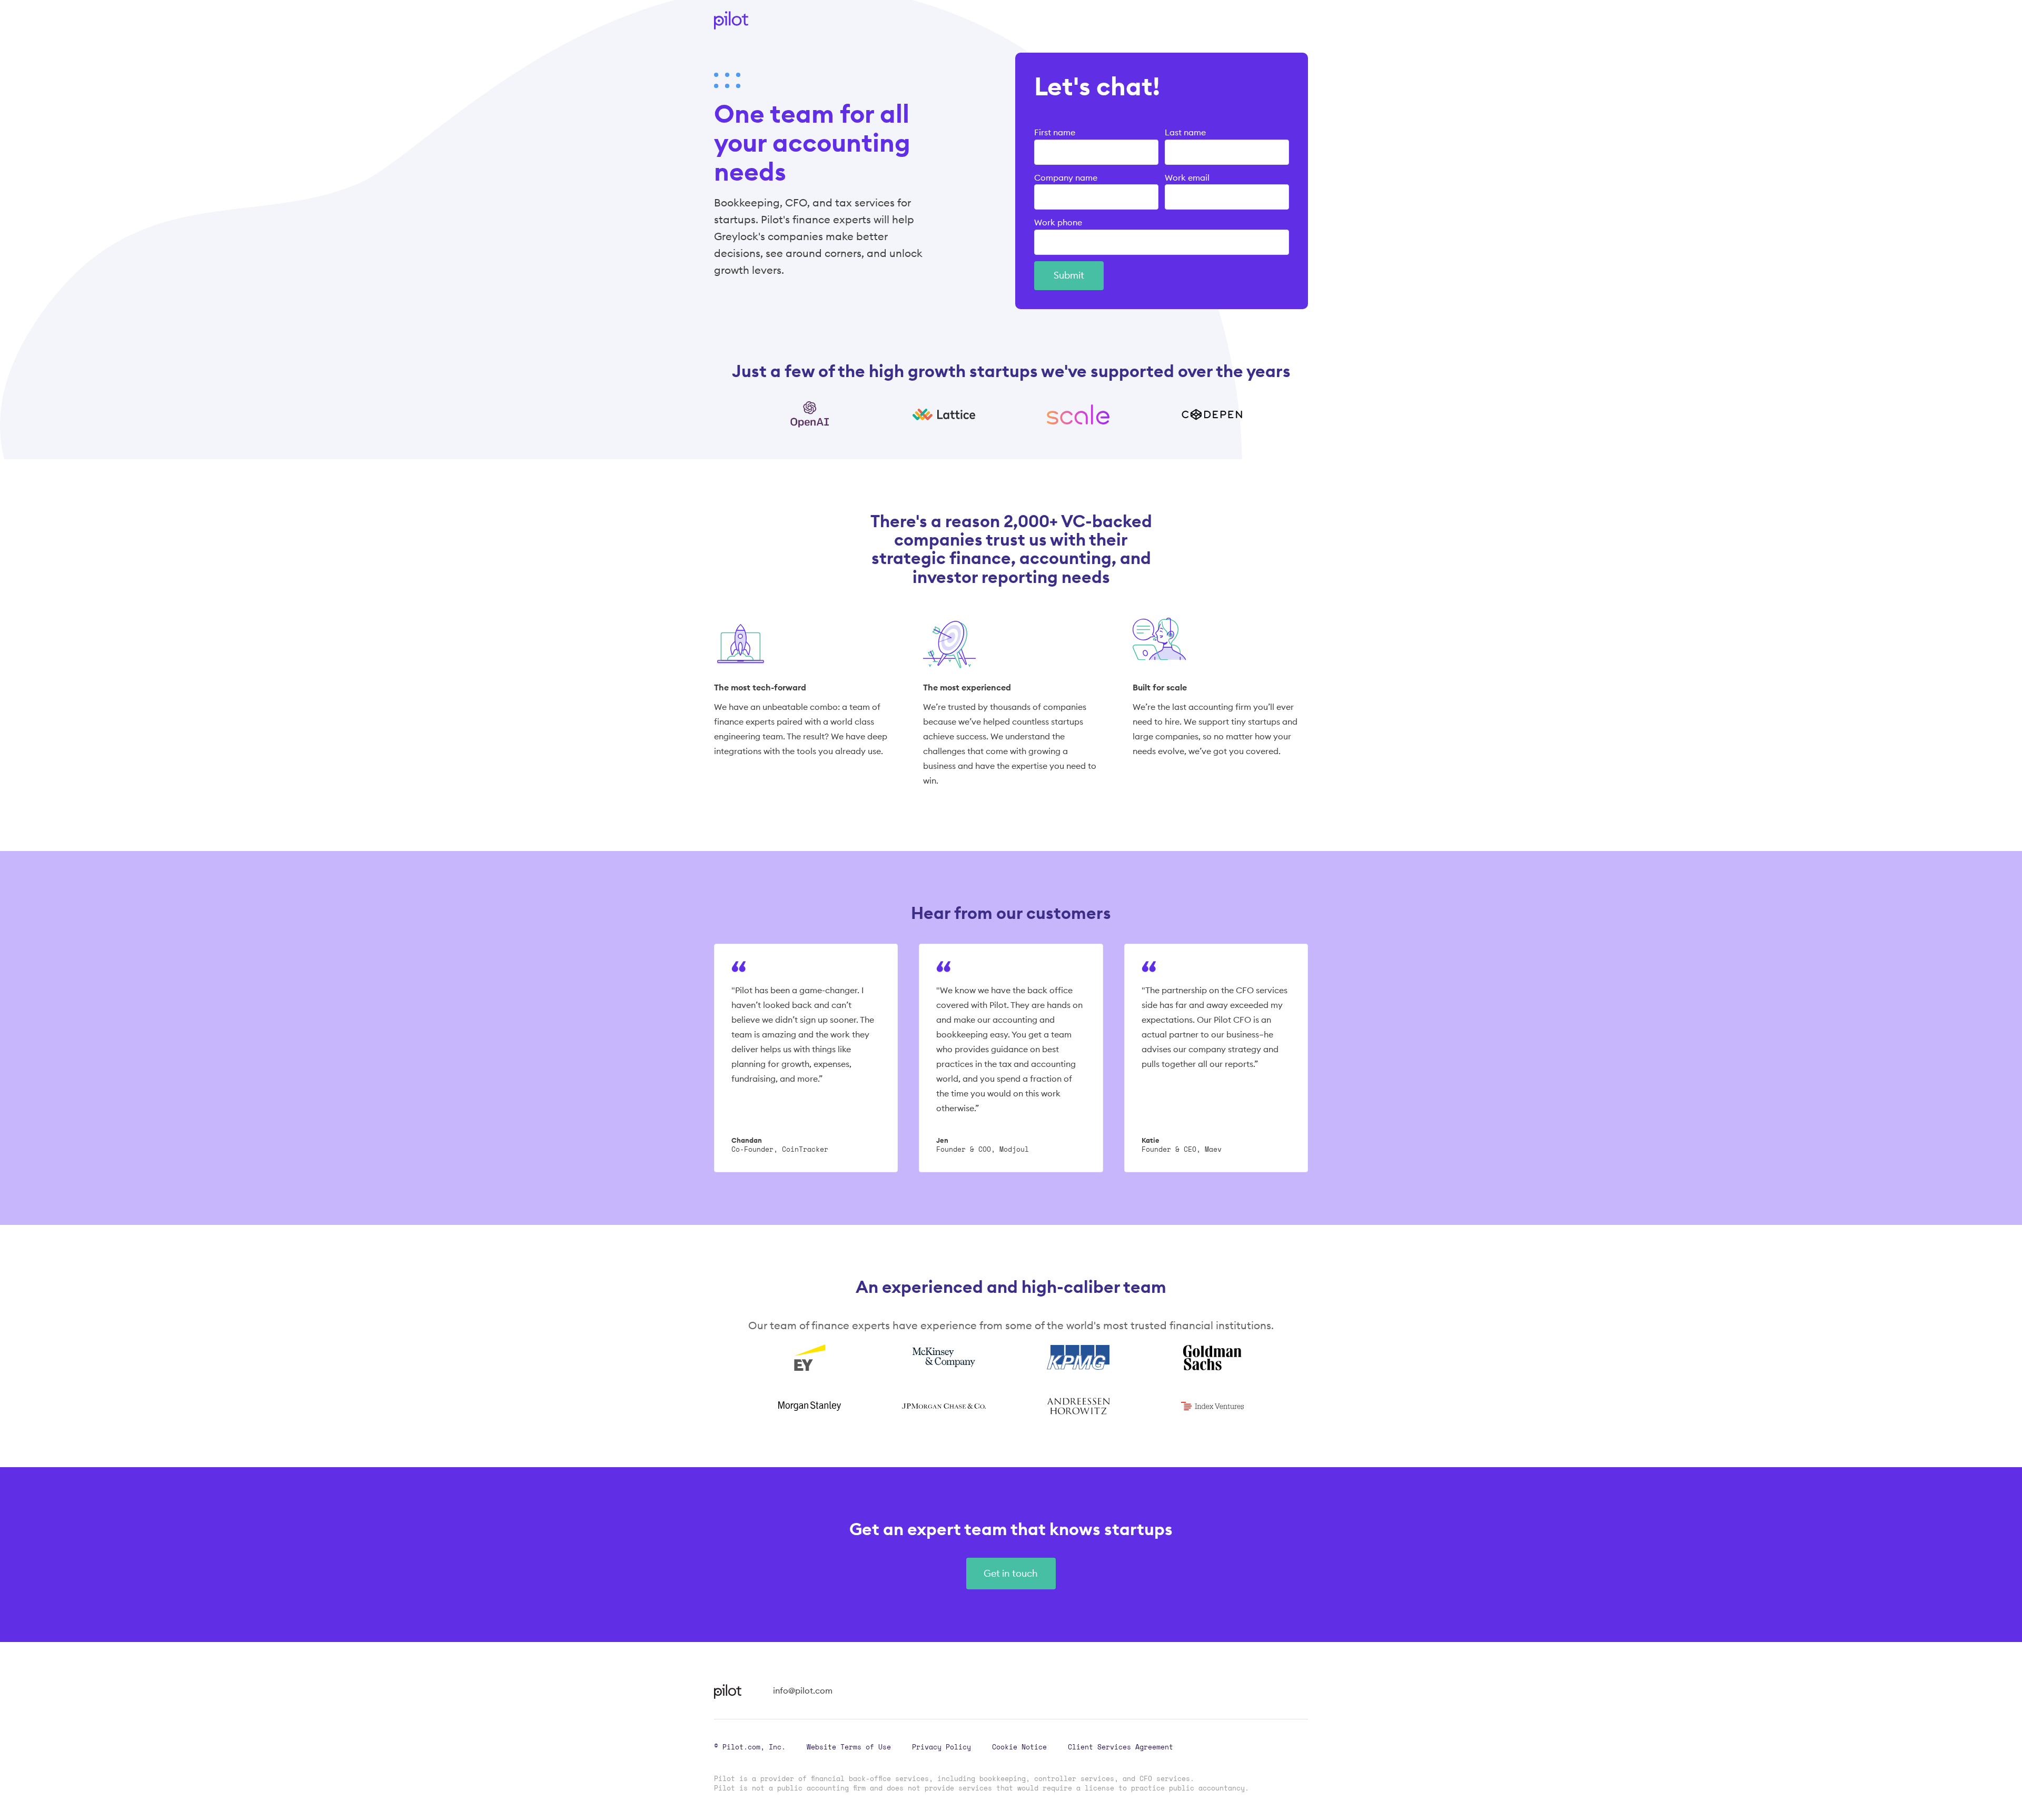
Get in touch (1011, 1573)
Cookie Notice (1019, 1747)
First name (1055, 132)
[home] (731, 20)
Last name (1185, 132)
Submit (1069, 275)
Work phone (1058, 222)
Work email (1187, 177)
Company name (1066, 177)
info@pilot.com (803, 1690)
